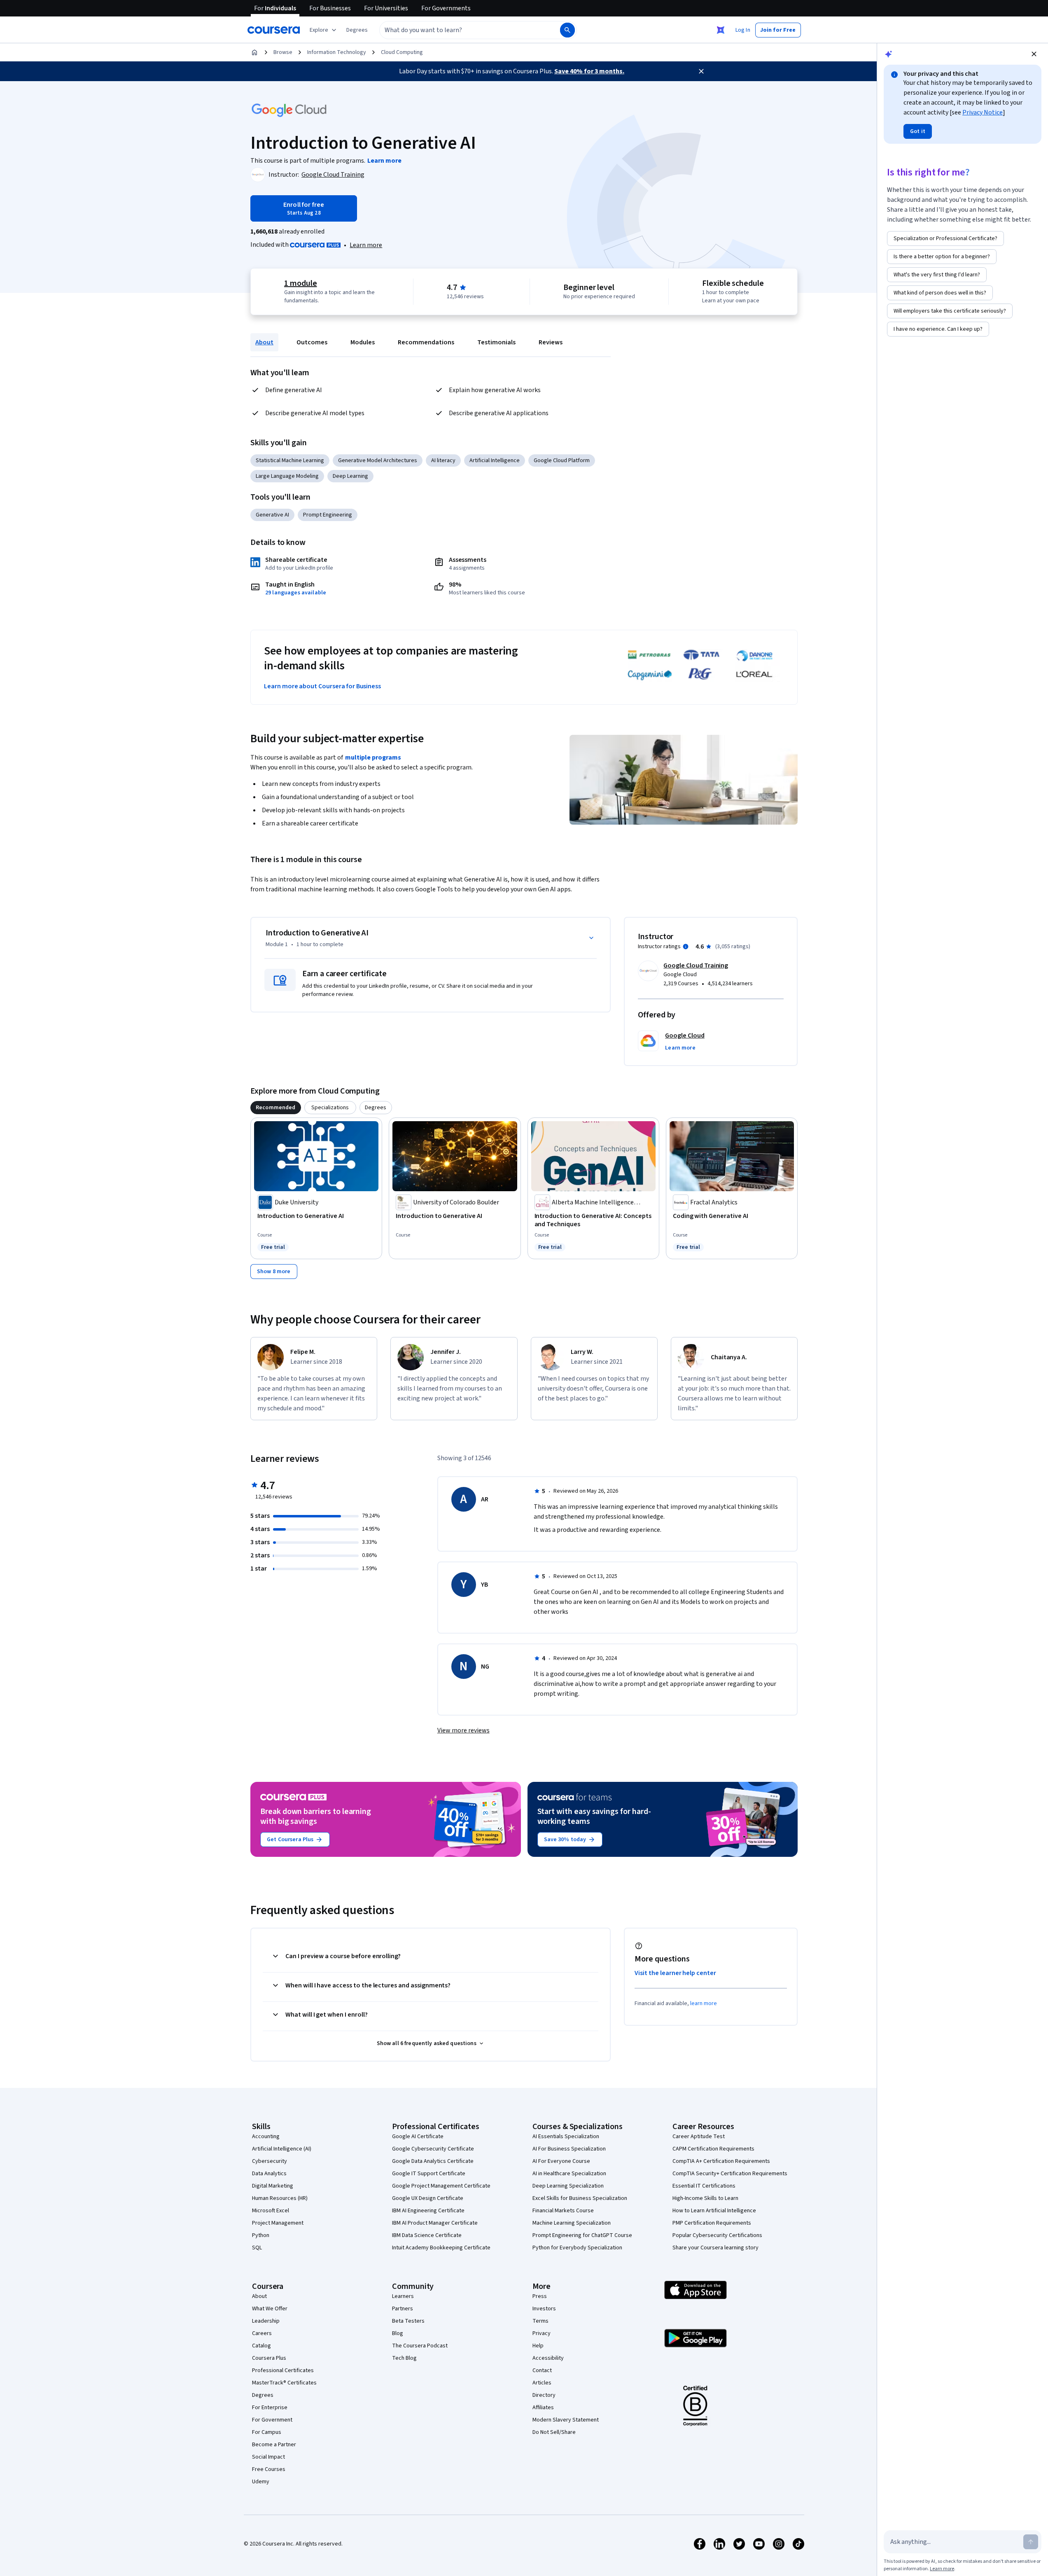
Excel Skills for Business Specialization (580, 2198)
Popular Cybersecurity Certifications (717, 2235)
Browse (283, 52)
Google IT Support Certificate (429, 2174)
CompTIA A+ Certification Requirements (721, 2161)
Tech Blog (404, 2358)
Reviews (551, 342)
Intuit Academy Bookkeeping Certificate (441, 2248)
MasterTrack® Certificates (284, 2383)
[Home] (254, 52)
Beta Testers (408, 2321)
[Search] (567, 30)
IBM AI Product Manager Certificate (435, 2223)
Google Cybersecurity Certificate (433, 2149)
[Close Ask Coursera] (721, 30)
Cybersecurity (270, 2161)
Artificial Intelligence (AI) (282, 2149)
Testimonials (496, 342)
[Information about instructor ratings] (686, 947)
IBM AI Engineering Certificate (428, 2211)
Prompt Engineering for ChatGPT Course (582, 2235)
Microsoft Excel (271, 2211)
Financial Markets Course (563, 2211)
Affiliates (543, 2408)
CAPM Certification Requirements (713, 2149)
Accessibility (548, 2358)
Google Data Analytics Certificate (433, 2161)
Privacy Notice (983, 112)
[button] (357, 30)
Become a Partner (274, 2445)
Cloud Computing (402, 52)
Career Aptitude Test (699, 2137)
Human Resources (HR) (280, 2198)
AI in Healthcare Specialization (569, 2174)
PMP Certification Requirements (712, 2223)
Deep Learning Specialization (568, 2186)
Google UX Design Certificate (428, 2198)
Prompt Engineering (328, 515)
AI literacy (443, 461)
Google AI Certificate (418, 2137)
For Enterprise (270, 2408)
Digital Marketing (273, 2186)
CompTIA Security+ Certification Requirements (730, 2174)
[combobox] (461, 30)
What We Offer (270, 2309)
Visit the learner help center (675, 1973)
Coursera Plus (269, 2358)
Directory (544, 2395)
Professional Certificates (283, 2370)
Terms (540, 2321)
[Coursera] (274, 30)
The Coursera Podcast (420, 2346)
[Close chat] (1034, 54)
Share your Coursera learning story (715, 2248)
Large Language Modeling (287, 476)
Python (261, 2235)
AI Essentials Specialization (566, 2137)
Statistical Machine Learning (290, 461)
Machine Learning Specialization (572, 2223)
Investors (544, 2309)
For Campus (267, 2432)
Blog (398, 2333)
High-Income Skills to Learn (705, 2198)
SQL (257, 2248)
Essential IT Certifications (704, 2186)
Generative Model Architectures (378, 461)
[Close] (701, 71)
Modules (363, 342)
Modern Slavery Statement (566, 2420)
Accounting (266, 2137)
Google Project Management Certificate (441, 2186)
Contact (542, 2370)
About (264, 342)
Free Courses (269, 2469)
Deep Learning (350, 476)
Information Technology (337, 52)
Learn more (366, 245)
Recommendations (426, 342)
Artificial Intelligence (495, 461)
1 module (301, 283)
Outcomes (312, 342)
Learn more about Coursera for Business (322, 686)
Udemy (261, 2482)
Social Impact (268, 2457)
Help (538, 2346)
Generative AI (272, 515)
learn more (704, 2003)
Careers (262, 2333)
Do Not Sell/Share (554, 2432)
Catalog (261, 2346)
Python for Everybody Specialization (577, 2248)
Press (540, 2296)
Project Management (278, 2223)
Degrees (263, 2395)
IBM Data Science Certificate (427, 2235)
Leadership (266, 2321)
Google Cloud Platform (562, 461)
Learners (403, 2296)
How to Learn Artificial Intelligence (714, 2211)
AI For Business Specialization (569, 2149)
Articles (542, 2383)
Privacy (542, 2333)
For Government (272, 2420)
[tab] (276, 1108)
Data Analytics (269, 2174)
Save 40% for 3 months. (589, 71)
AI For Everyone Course (561, 2161)
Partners (403, 2309)
